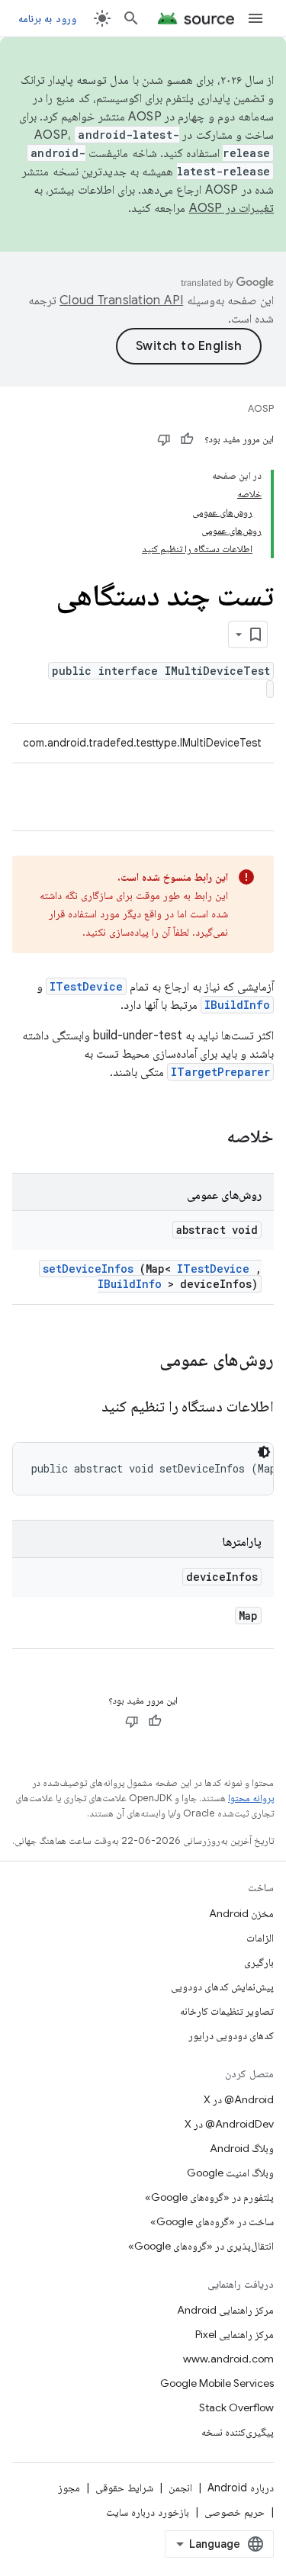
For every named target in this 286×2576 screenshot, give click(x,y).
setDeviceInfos (88, 1269)
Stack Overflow (236, 2407)
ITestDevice (86, 986)
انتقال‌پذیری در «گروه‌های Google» (201, 2246)
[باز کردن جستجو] (131, 18)
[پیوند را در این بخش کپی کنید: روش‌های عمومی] (140, 1361)
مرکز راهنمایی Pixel (235, 2334)
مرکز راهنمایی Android (225, 2310)
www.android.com (228, 2359)
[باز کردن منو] (255, 18)
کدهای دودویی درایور (231, 2035)
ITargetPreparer (220, 1072)
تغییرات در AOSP (232, 208)
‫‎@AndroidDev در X (229, 2124)
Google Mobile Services (217, 2383)
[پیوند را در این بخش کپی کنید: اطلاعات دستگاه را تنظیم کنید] (82, 1408)
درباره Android (241, 2488)
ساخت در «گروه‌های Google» (212, 2221)
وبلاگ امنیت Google (230, 2173)
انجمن (180, 2488)
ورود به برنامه (47, 18)
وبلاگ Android (242, 2148)
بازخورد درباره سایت (148, 2512)
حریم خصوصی (235, 2512)
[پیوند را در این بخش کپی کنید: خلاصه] (207, 1138)
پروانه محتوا (251, 1798)
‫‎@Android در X (239, 2099)
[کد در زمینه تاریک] (264, 1452)
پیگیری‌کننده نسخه (238, 2432)
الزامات (260, 1938)
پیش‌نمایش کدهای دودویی (222, 1987)
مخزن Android (241, 1913)
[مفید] (187, 439)
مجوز (69, 2488)
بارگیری (259, 1962)
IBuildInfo (237, 1005)
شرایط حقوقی (124, 2488)
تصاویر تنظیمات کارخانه (227, 2011)
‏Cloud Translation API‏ (121, 300)
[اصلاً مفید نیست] (164, 439)
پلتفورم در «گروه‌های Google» (209, 2197)
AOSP (261, 408)
